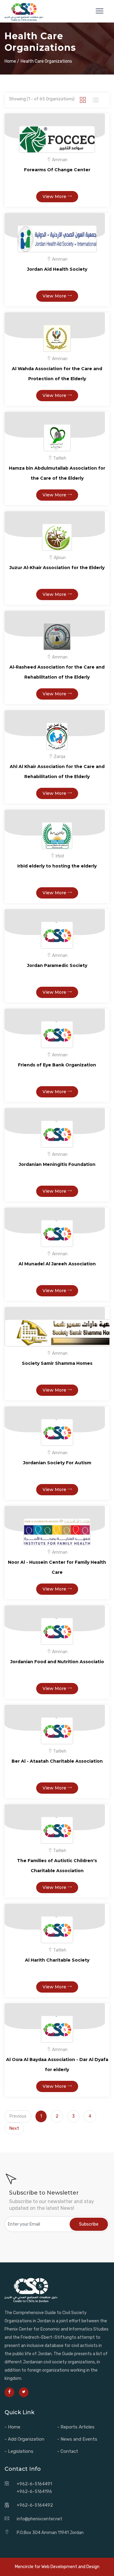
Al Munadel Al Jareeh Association (57, 1264)
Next (14, 2128)
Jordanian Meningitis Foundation (57, 1164)
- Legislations (19, 2451)
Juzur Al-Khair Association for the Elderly (57, 568)
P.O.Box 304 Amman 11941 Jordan (50, 2533)
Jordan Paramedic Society (57, 965)
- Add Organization (24, 2439)
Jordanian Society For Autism (57, 1463)
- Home (12, 2427)
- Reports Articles (76, 2427)
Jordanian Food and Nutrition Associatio (57, 1662)
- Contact (68, 2451)
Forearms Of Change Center (57, 170)
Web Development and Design (70, 2567)
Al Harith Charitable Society (57, 1960)
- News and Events (77, 2439)
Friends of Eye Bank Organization (57, 1065)
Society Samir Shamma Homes (57, 1363)
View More (55, 196)
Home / (12, 61)
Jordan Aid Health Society (57, 269)
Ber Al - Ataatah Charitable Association (57, 1761)
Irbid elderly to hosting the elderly (57, 866)
